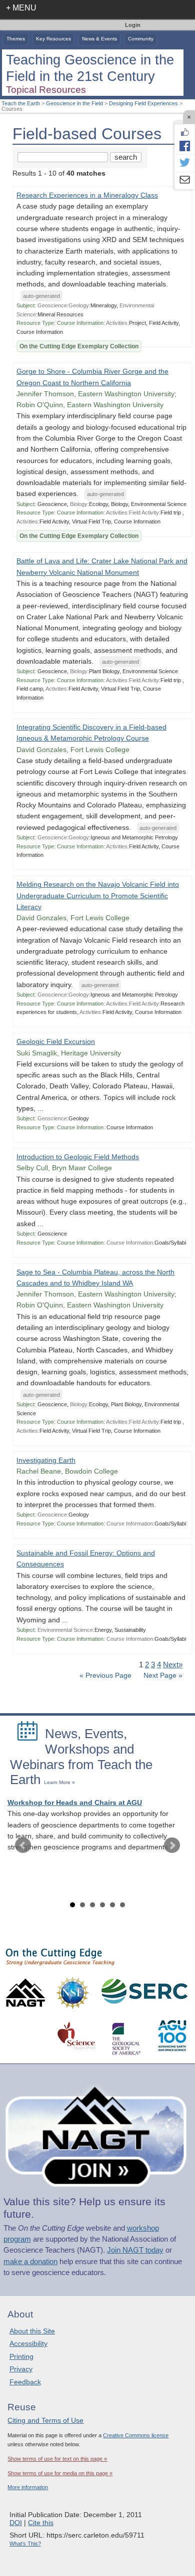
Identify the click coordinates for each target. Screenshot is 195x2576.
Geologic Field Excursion (56, 1042)
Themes (16, 39)
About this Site (32, 2331)
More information (28, 2487)
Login (133, 25)
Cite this (41, 2523)
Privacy (21, 2369)
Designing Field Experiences (143, 103)
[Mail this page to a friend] (184, 181)
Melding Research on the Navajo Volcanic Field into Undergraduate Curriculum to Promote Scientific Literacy (98, 896)
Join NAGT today (135, 2250)
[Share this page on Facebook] (184, 146)
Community (141, 39)
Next (172, 1845)
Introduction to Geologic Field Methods (78, 1157)
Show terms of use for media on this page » (60, 2473)
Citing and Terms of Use (45, 2420)
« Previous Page (105, 1675)
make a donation (30, 2262)
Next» (173, 1665)
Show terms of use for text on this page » (57, 2459)
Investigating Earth (46, 1460)
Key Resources (53, 39)
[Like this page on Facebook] (184, 132)
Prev (23, 1845)
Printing (21, 2356)
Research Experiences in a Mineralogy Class (87, 195)
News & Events (99, 39)
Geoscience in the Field (74, 103)
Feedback (25, 2382)
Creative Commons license (136, 2435)
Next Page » (162, 1675)
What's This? (25, 2544)
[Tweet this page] (184, 163)
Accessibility (28, 2343)
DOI (16, 2523)
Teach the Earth (21, 103)
